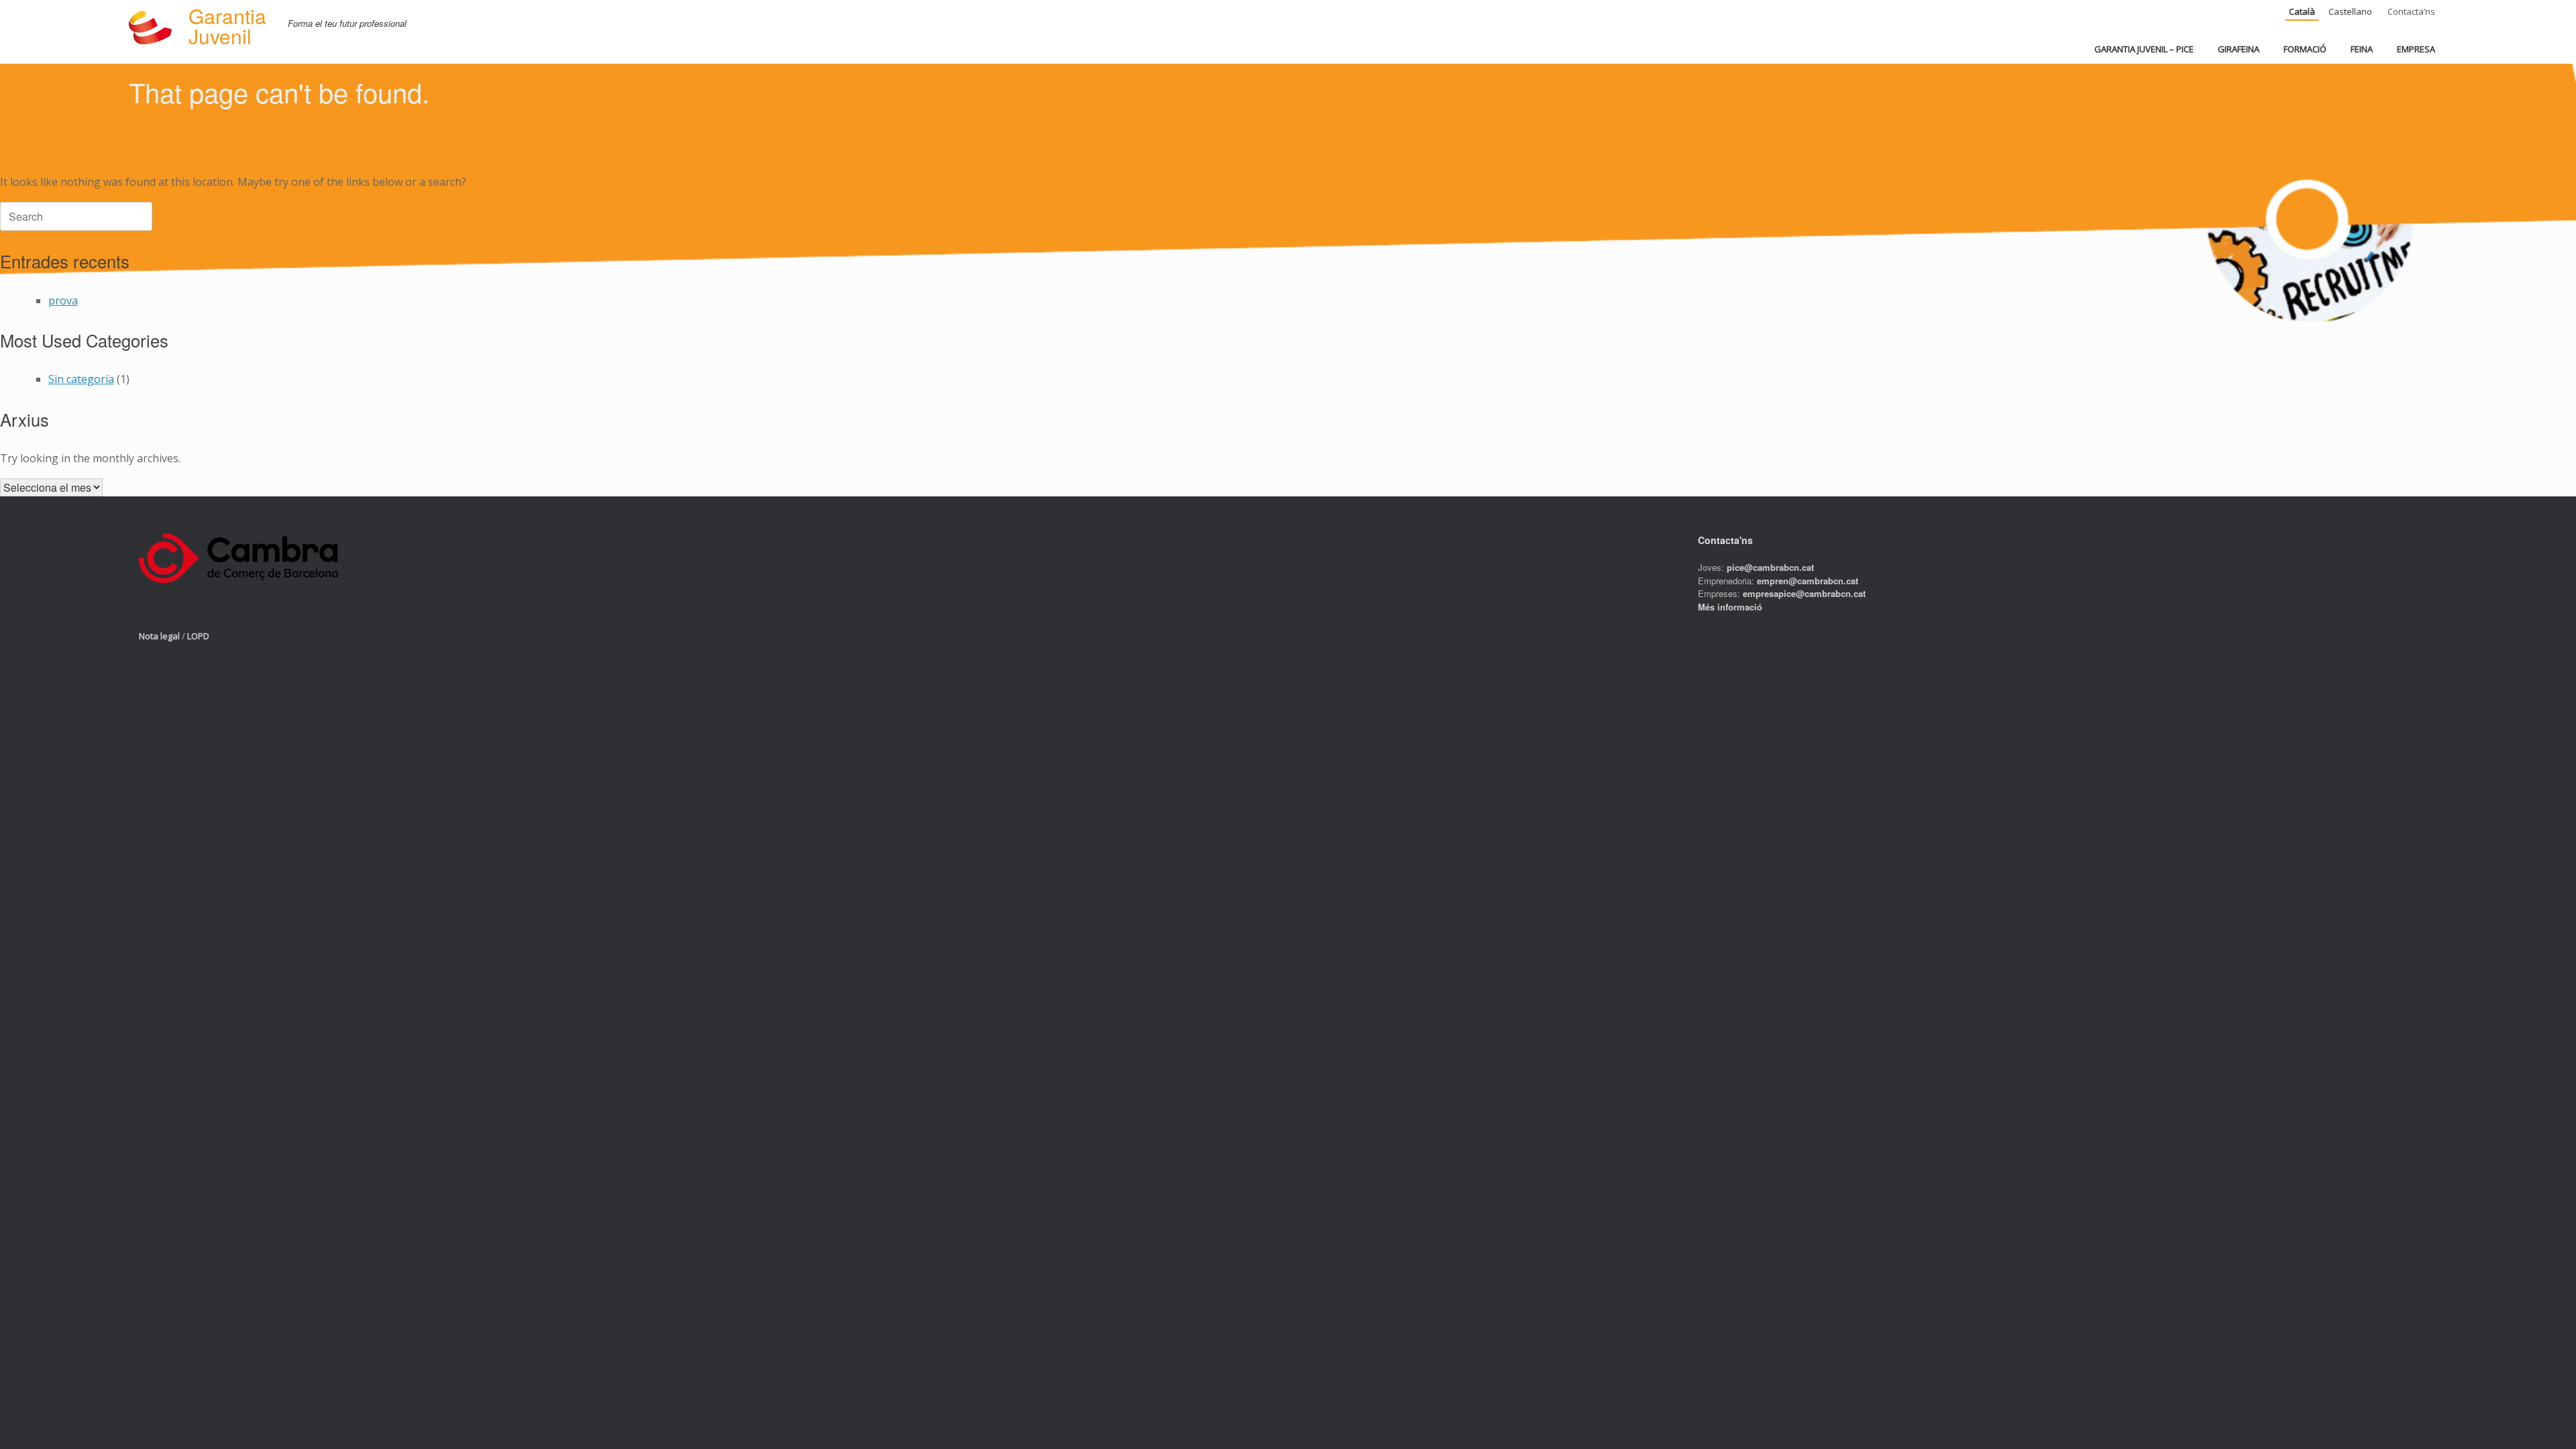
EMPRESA (2416, 49)
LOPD (198, 636)
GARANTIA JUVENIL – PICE (2144, 49)
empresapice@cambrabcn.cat (1804, 593)
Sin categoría (81, 379)
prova (63, 301)
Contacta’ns (2411, 11)
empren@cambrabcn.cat (1808, 581)
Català (2302, 11)
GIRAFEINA (2239, 49)
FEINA (2362, 49)
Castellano (2350, 11)
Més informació (1730, 607)
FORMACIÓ (2305, 49)
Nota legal (159, 636)
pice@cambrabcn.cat (1770, 567)
